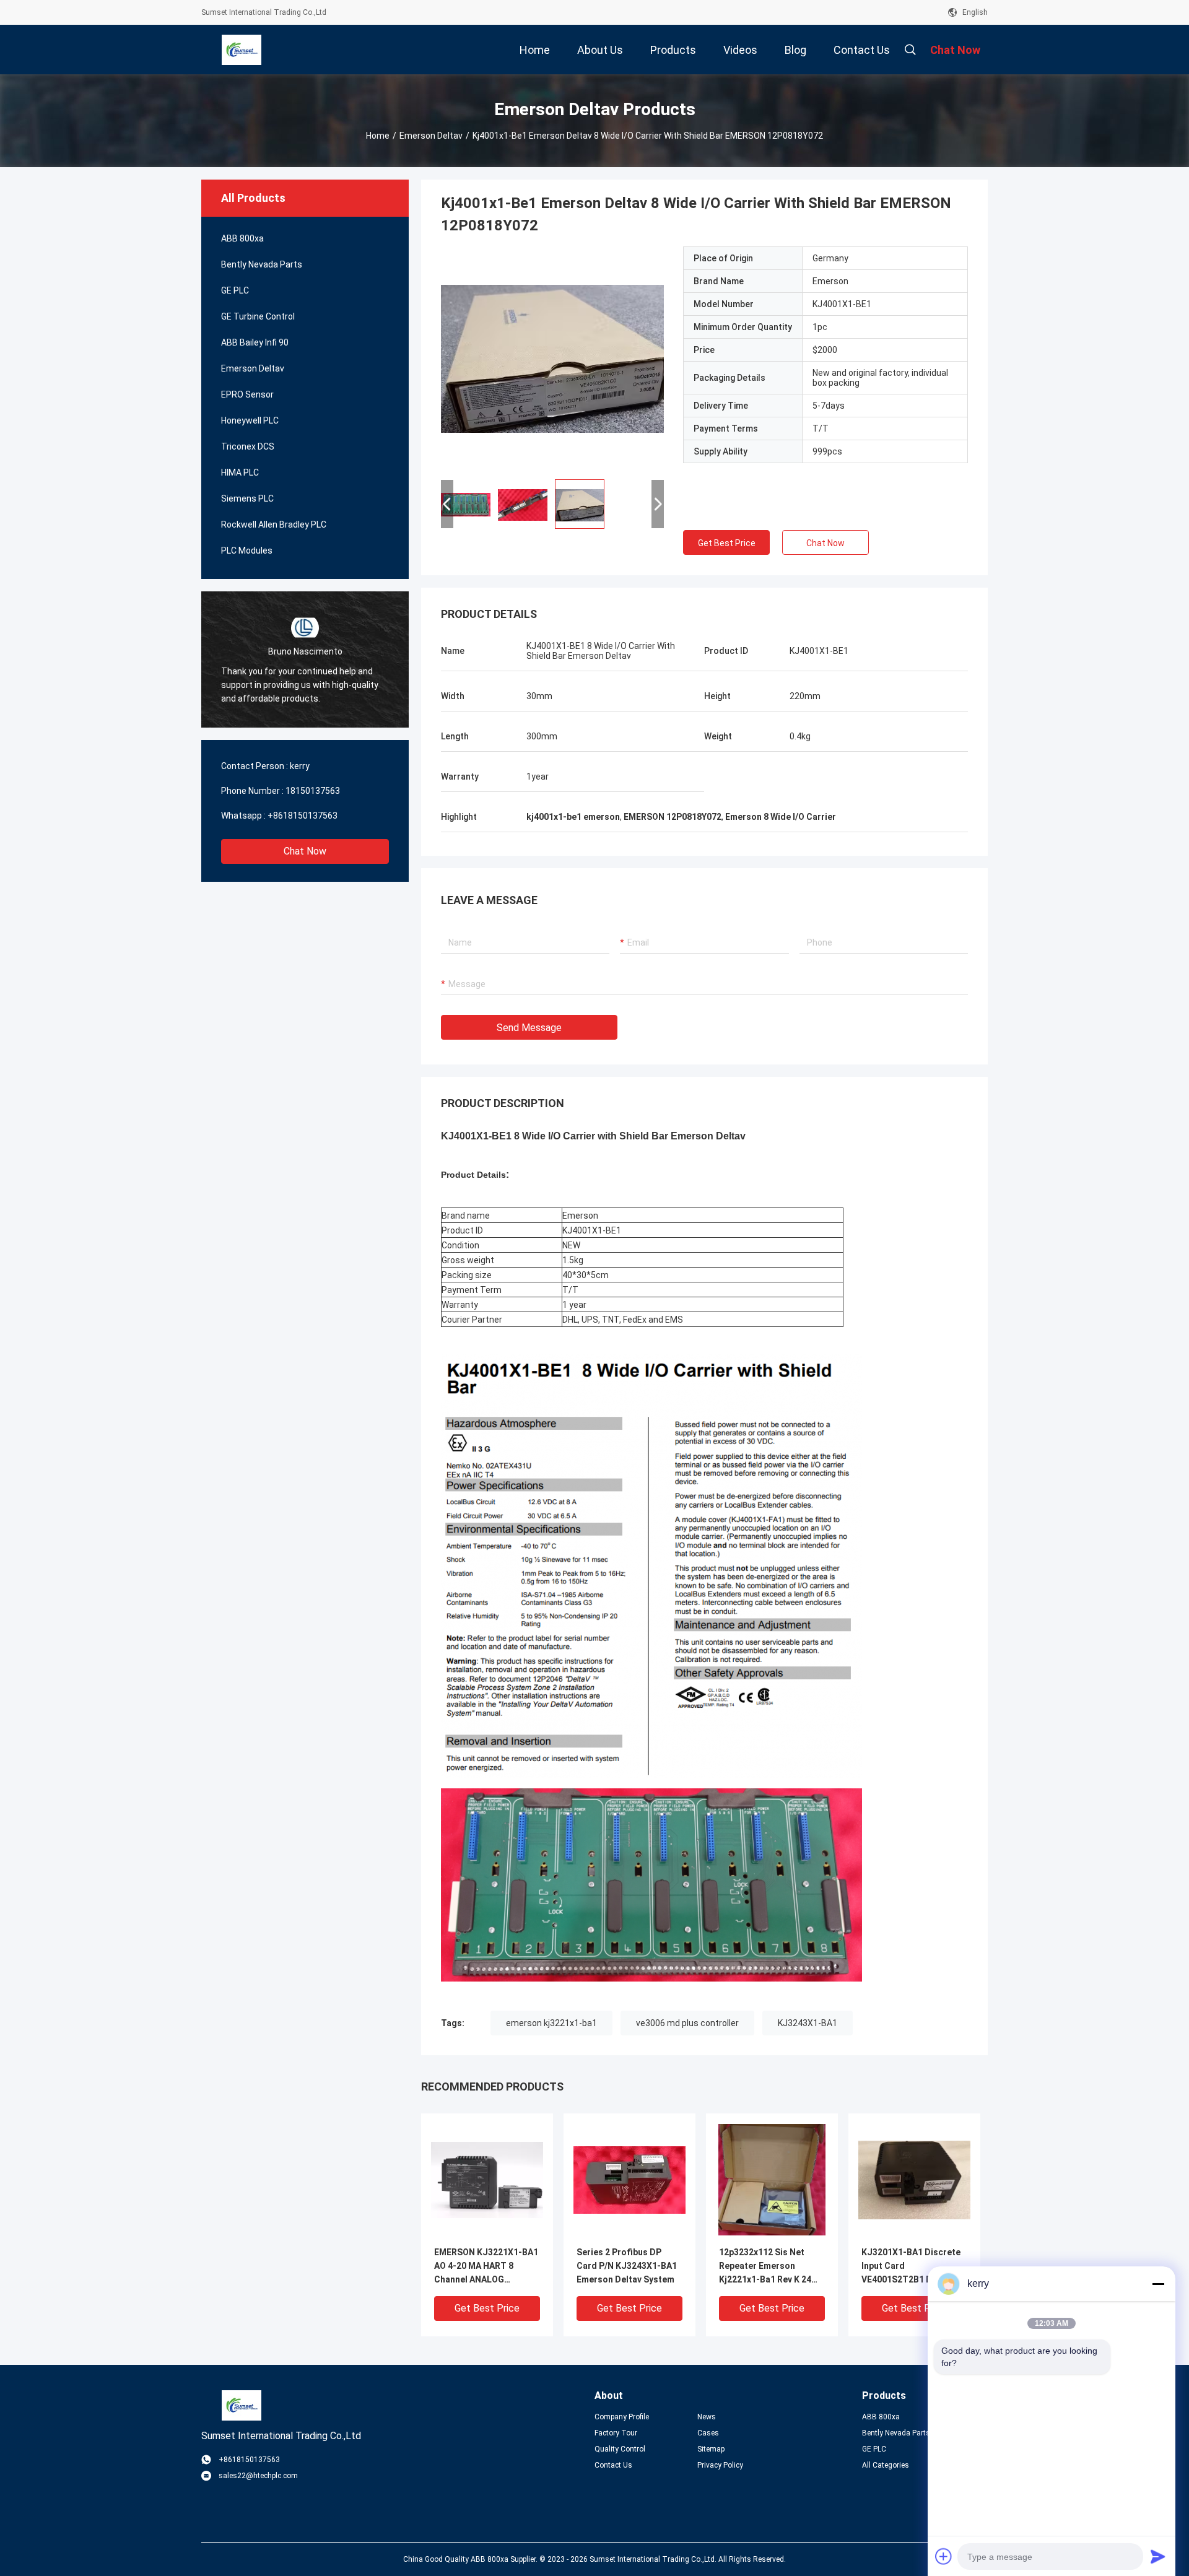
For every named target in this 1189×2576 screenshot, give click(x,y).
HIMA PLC (240, 472)
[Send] (1158, 2556)
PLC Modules (247, 550)
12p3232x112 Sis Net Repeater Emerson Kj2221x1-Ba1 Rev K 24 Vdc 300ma (765, 2267)
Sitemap (711, 2449)
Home (378, 136)
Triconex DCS (248, 446)
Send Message (529, 1028)
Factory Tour (616, 2433)
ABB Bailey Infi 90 (255, 342)
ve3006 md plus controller (687, 2023)
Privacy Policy (720, 2465)
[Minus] (1158, 2284)
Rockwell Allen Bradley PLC (274, 524)
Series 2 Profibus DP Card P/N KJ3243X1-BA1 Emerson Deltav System (627, 2266)
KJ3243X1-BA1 (808, 2023)
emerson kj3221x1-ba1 (551, 2023)
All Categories (886, 2465)
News (707, 2417)
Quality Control (620, 2449)
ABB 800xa (242, 238)
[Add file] (944, 2556)
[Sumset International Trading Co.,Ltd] (242, 50)
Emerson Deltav (431, 136)
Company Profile (622, 2417)
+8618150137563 (303, 816)
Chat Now (305, 851)
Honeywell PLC (250, 420)
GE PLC (235, 290)
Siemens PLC (247, 498)
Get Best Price (727, 543)
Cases (708, 2433)
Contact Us (613, 2465)
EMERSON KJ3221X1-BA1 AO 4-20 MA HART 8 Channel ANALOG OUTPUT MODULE (486, 2267)
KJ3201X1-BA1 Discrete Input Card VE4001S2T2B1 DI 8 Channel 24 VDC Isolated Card (912, 2267)
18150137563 (313, 791)
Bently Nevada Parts (262, 264)
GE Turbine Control (258, 316)
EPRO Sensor (247, 394)
